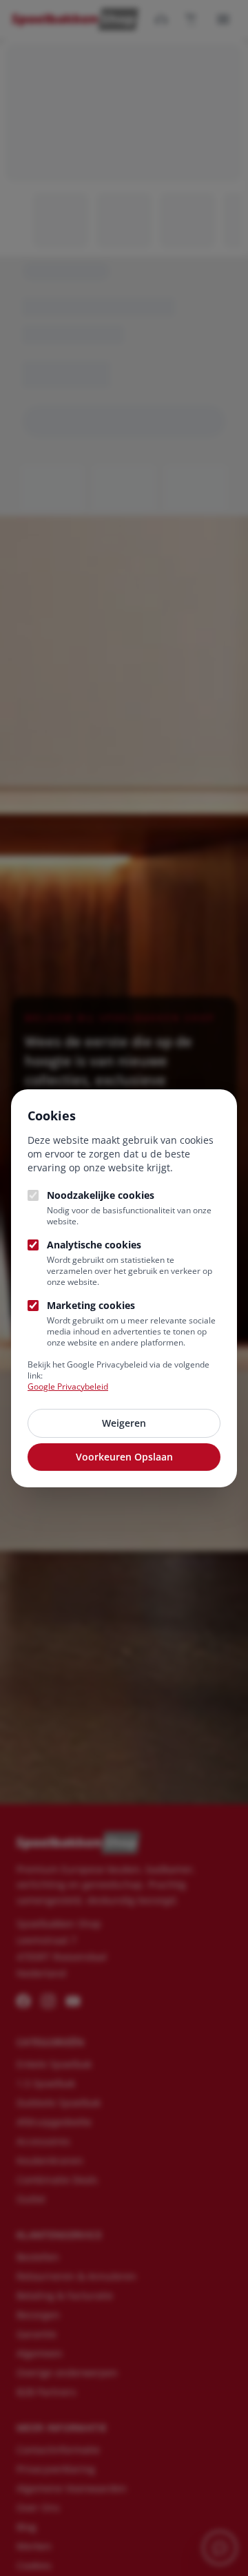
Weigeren (124, 1423)
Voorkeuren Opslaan (124, 1457)
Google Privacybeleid (68, 1386)
